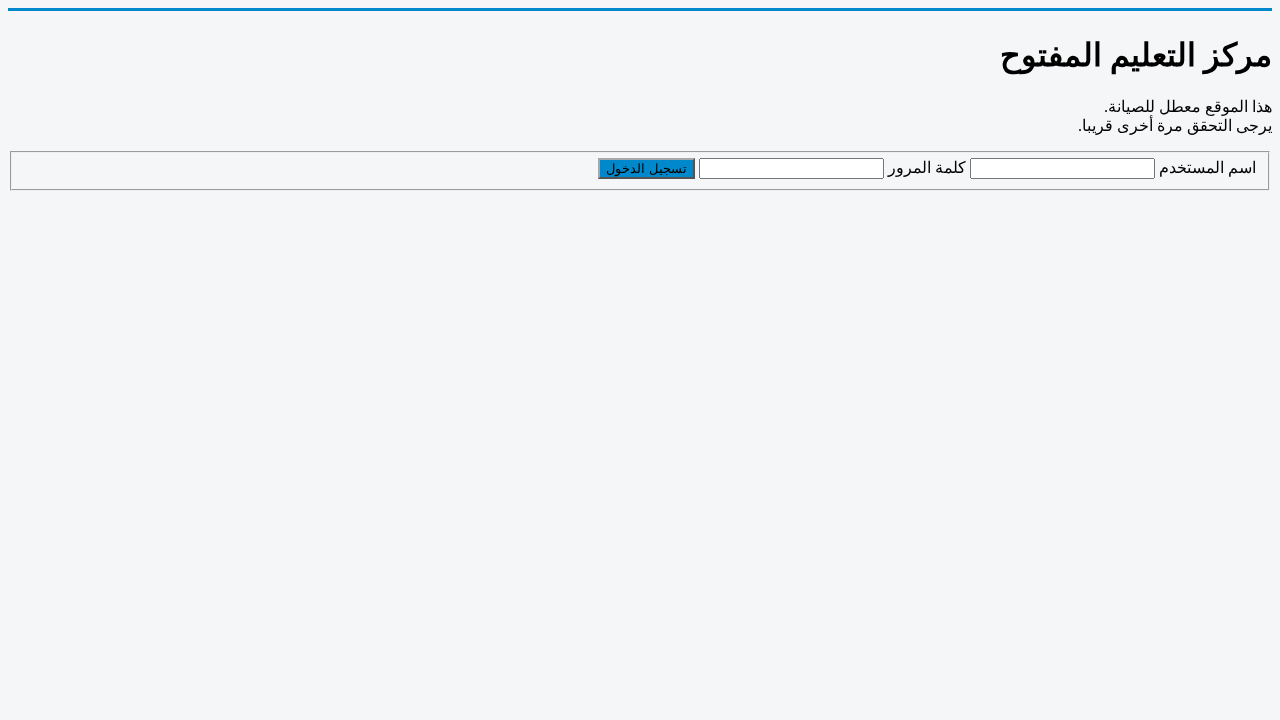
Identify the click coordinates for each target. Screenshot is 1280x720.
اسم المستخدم (1207, 167)
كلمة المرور (927, 167)
